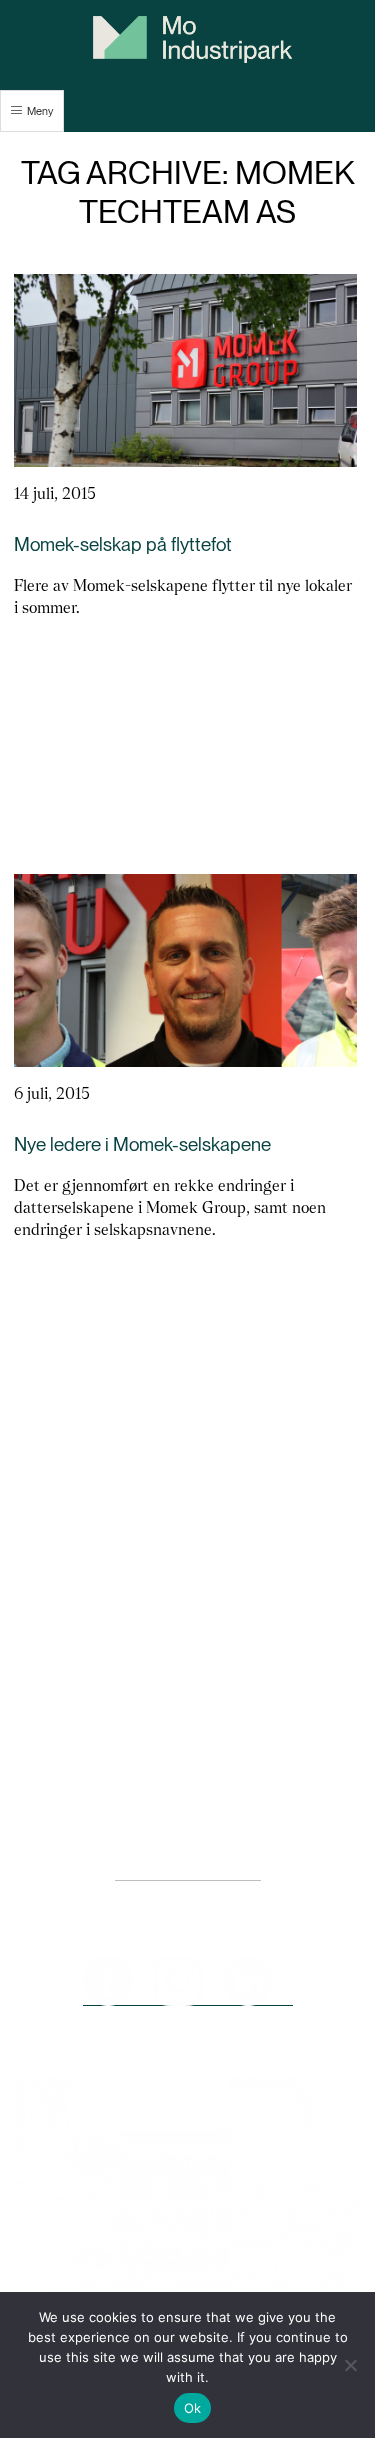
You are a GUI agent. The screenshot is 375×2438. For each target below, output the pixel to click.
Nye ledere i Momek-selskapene (142, 1144)
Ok (193, 2408)
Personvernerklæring (188, 1870)
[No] (350, 2365)
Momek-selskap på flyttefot (123, 544)
